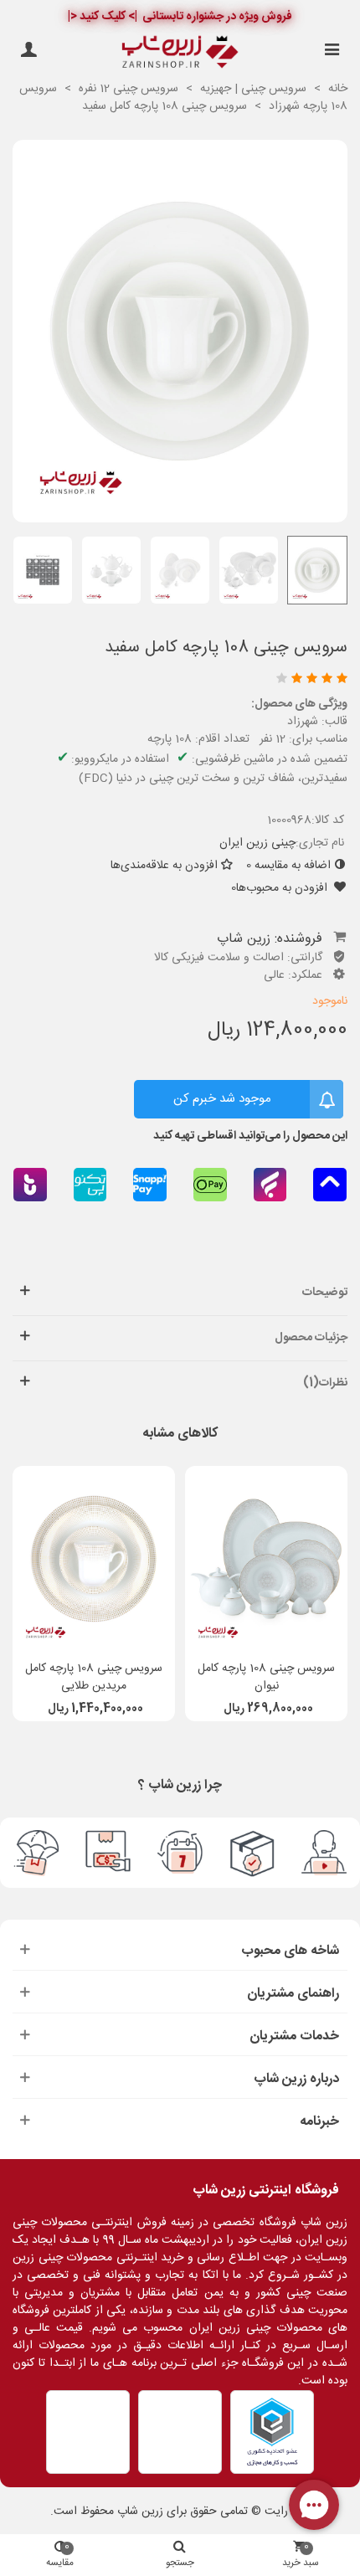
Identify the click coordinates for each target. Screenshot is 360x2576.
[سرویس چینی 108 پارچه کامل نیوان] (266, 1559)
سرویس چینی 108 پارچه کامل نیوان (266, 1678)
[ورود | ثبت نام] (28, 52)
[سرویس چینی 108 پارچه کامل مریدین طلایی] (94, 1559)
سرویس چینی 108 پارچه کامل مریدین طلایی (94, 1678)
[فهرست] (332, 52)
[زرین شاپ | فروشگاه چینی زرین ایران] (180, 52)
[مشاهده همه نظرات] (183, 680)
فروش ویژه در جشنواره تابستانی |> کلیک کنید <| (180, 17)
